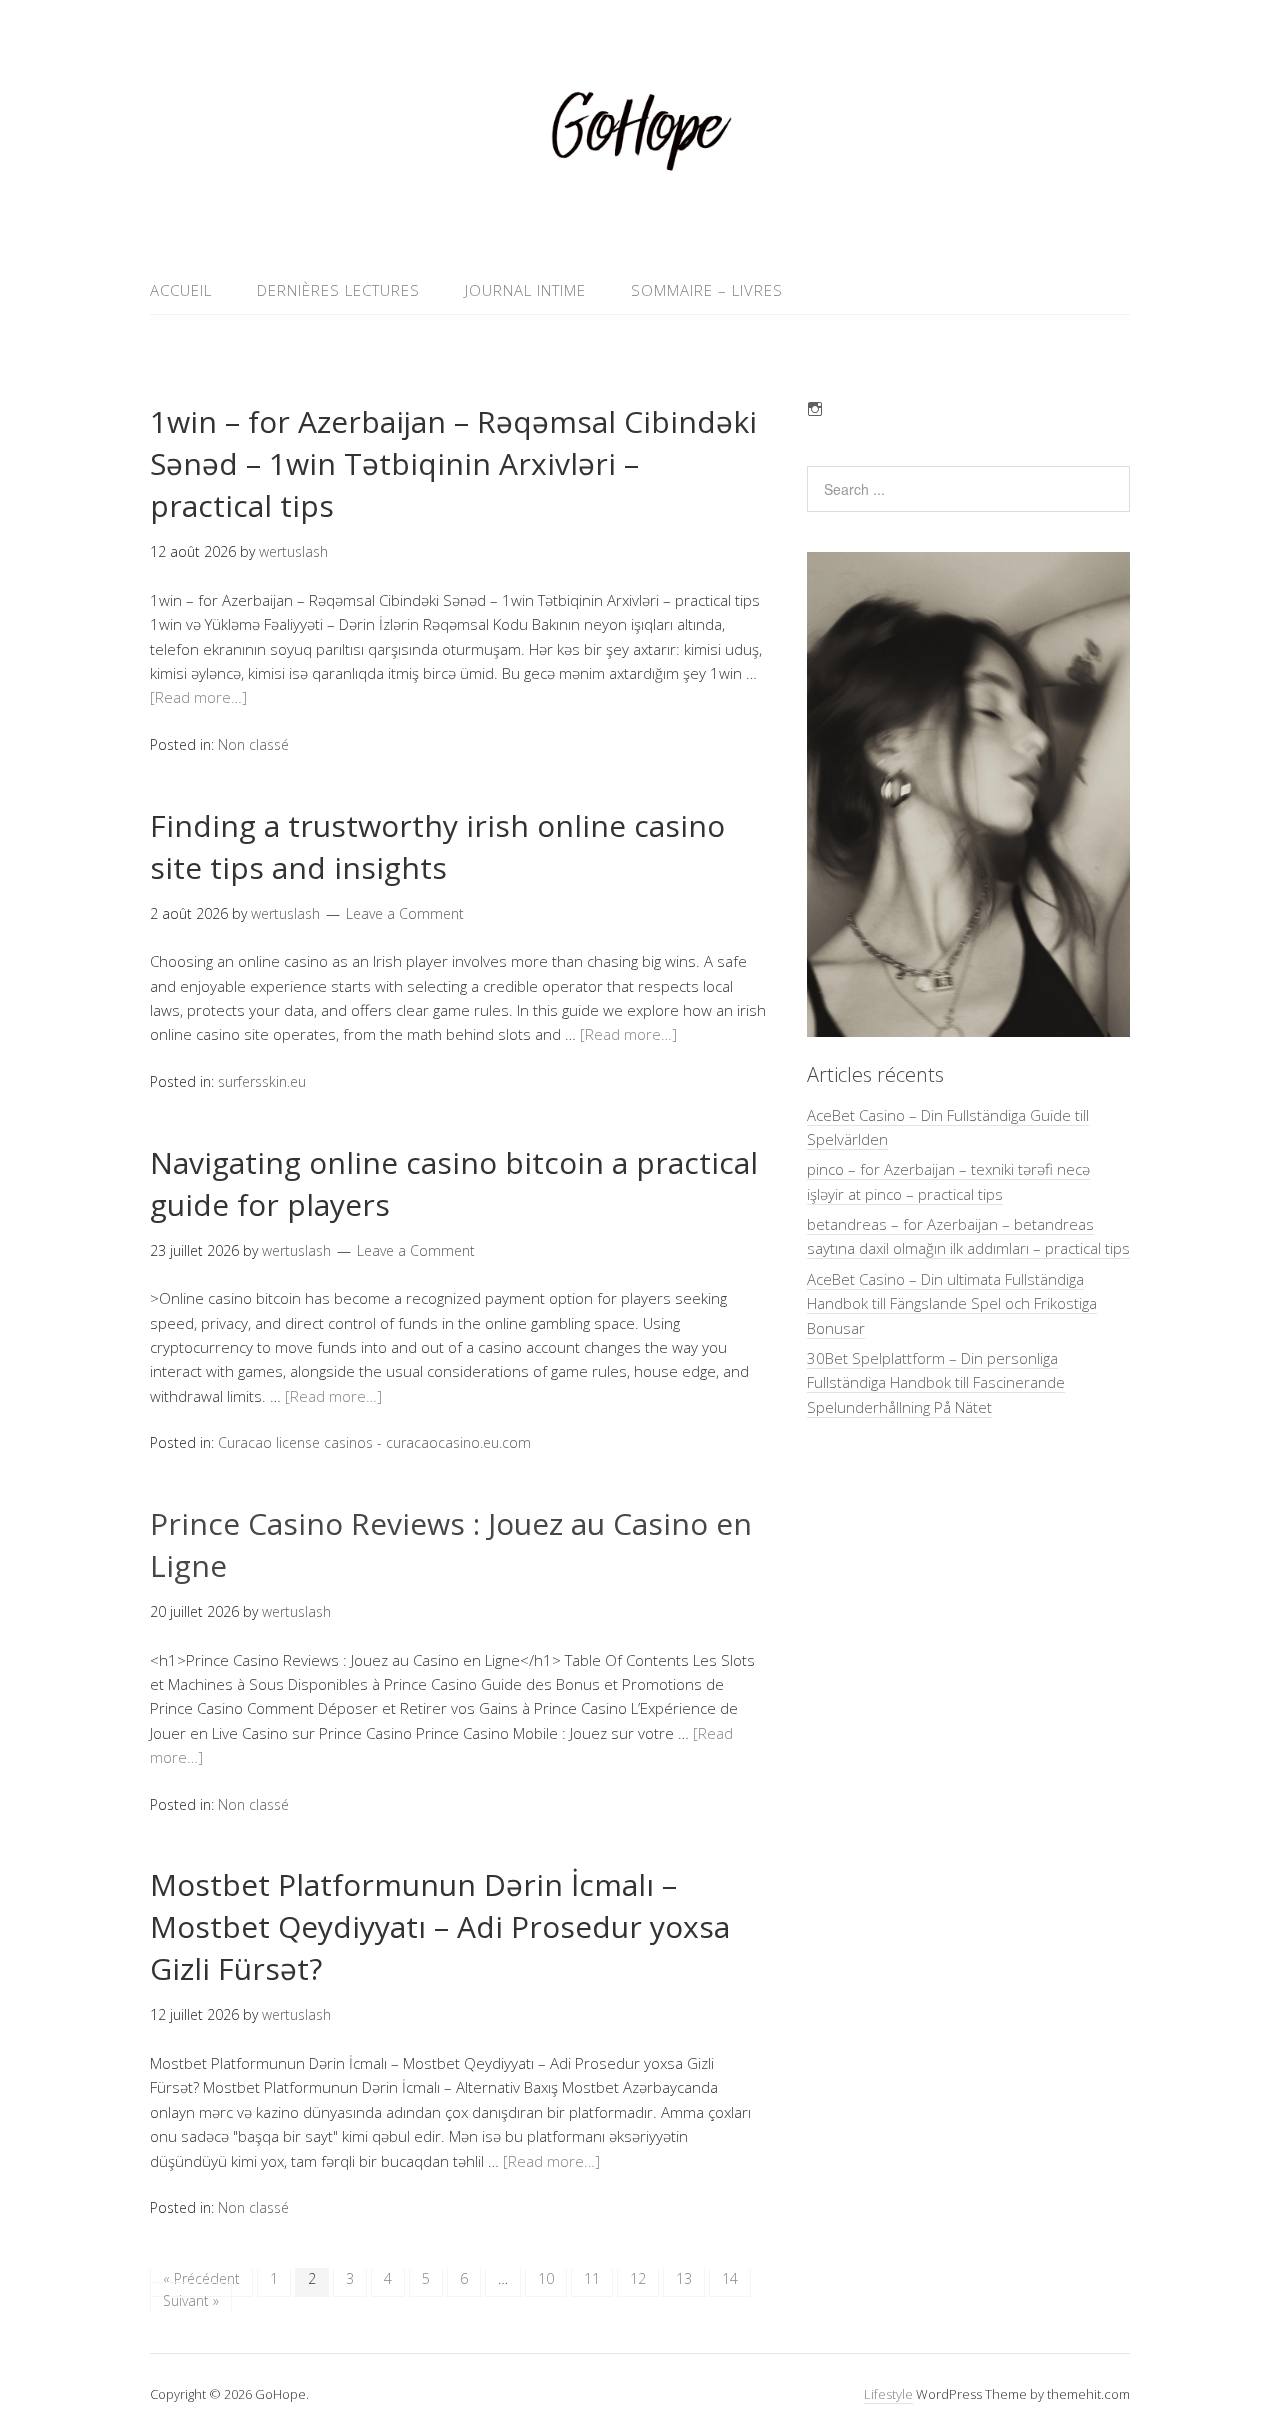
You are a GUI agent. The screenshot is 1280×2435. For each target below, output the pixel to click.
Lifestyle (888, 2394)
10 (546, 2278)
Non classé (253, 744)
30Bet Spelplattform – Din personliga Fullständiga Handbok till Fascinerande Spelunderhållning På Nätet (936, 1382)
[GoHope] (640, 218)
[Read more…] (198, 697)
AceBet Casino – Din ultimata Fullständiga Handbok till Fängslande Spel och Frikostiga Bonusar (952, 1303)
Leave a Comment (405, 913)
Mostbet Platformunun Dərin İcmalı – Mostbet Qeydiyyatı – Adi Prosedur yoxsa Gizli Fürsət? (440, 1926)
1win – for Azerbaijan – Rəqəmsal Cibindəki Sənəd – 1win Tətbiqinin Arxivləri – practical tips (453, 463)
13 (684, 2278)
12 (638, 2278)
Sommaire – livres (707, 290)
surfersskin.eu (262, 1081)
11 (592, 2278)
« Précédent (201, 2278)
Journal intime (525, 290)
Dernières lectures (338, 290)
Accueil (181, 290)
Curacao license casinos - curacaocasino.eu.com (374, 1442)
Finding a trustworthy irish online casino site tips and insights (437, 846)
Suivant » (191, 2300)
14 (730, 2278)
